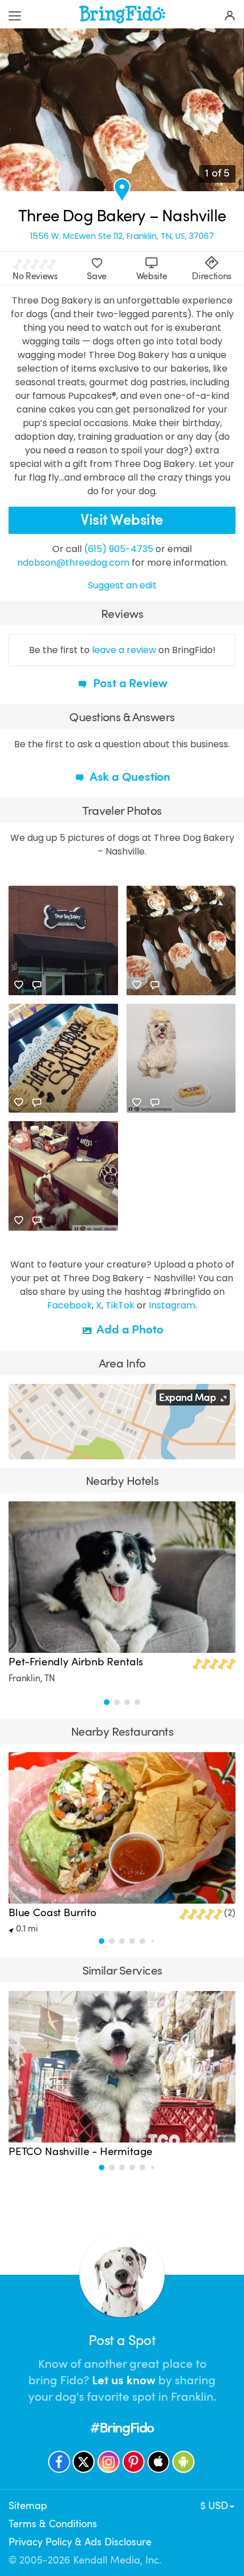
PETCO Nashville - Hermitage (81, 2152)
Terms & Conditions (53, 2524)
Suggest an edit (122, 585)
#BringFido (122, 2428)
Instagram (172, 1305)
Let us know (124, 2380)
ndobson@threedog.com (73, 563)
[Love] (19, 985)
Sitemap (28, 2506)
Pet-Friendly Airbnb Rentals (76, 1662)
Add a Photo (129, 1329)
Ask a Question (129, 777)
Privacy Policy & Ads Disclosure (80, 2542)
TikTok (120, 1305)
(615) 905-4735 (119, 549)
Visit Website (122, 520)
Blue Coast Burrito (52, 1913)
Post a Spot (122, 2341)
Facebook (70, 1305)
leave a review (124, 650)
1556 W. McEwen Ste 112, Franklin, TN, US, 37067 (122, 236)
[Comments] (37, 985)
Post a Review (129, 683)
